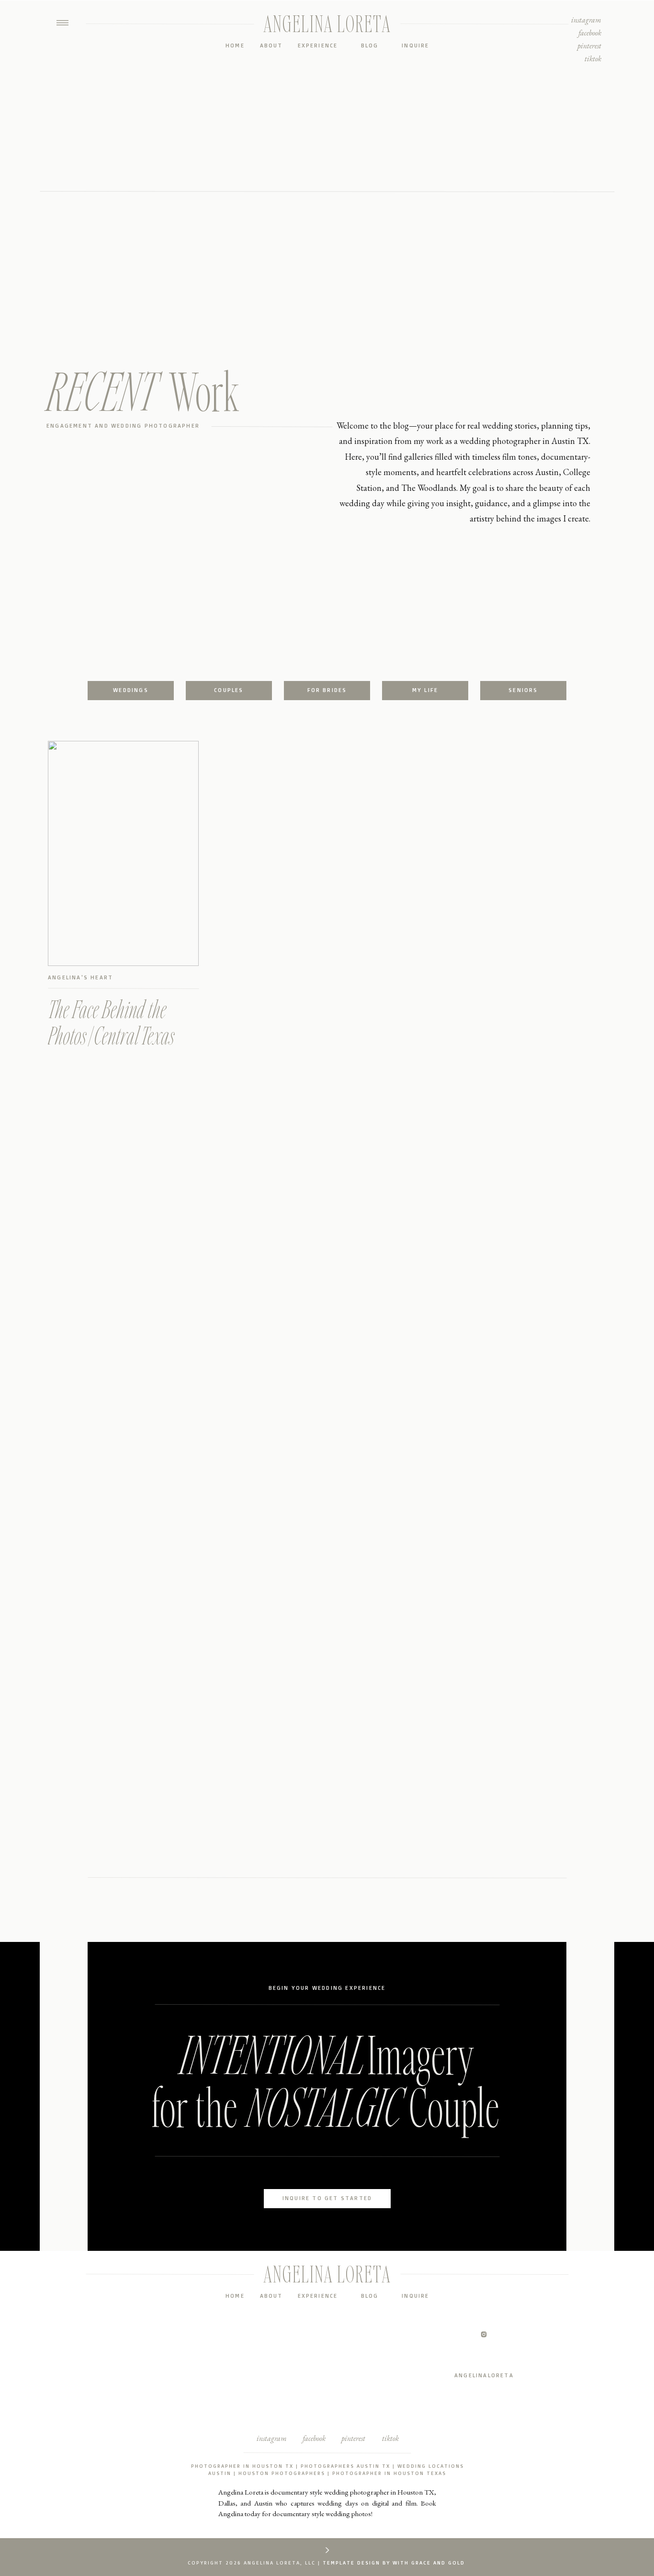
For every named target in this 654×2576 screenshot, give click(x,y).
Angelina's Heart (80, 977)
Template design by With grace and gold (394, 2563)
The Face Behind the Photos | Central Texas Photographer (111, 1035)
